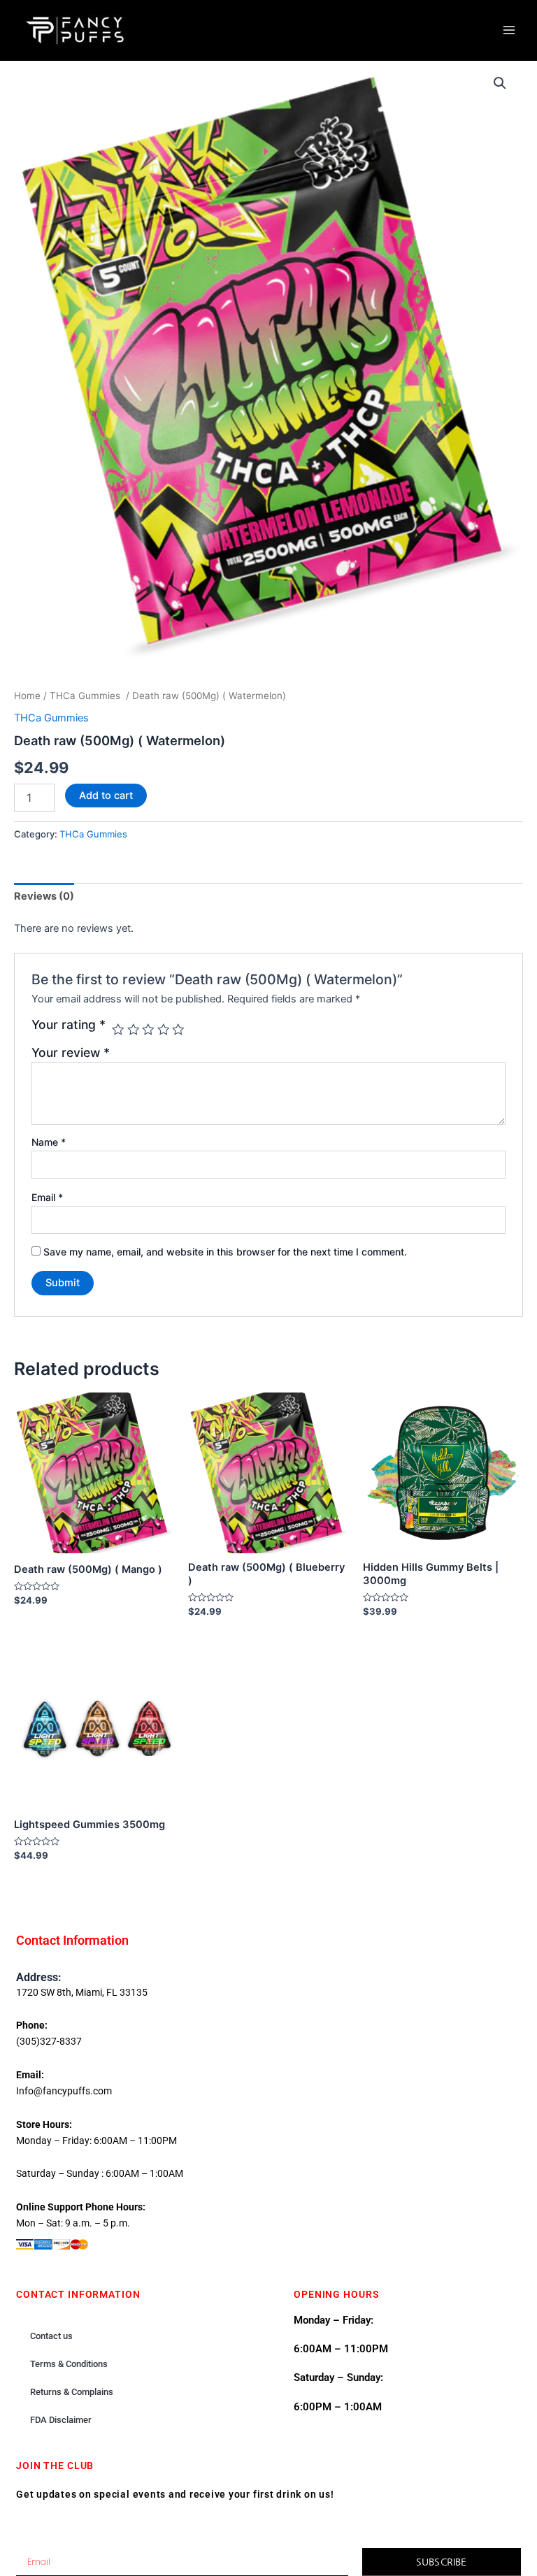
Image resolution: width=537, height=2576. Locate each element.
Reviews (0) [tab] (44, 896)
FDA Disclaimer (61, 2420)
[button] (500, 83)
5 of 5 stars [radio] (178, 1030)
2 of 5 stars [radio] (134, 1030)
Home (27, 696)
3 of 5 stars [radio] (148, 1030)
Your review (71, 1052)
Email (47, 1197)
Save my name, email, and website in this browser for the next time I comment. (225, 1252)
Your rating (69, 1025)
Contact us (51, 2336)
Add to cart (106, 796)
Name (49, 1142)
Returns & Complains (72, 2392)
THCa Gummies (86, 696)
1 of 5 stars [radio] (118, 1030)
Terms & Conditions (69, 2364)
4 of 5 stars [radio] (164, 1030)
